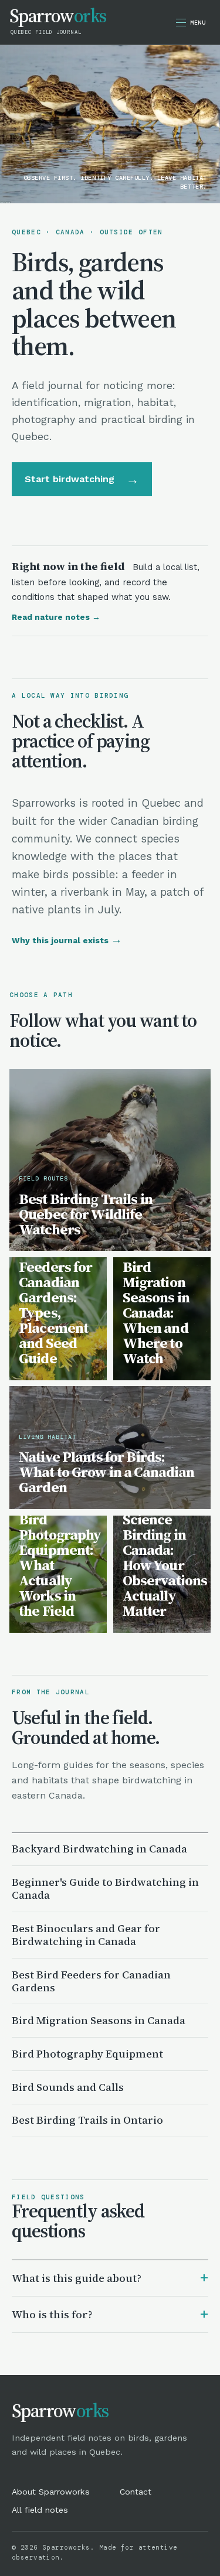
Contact (136, 2492)
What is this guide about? (110, 2278)
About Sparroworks (51, 2492)
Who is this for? (110, 2314)
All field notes (40, 2510)
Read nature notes (56, 617)
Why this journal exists (67, 940)
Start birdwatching (82, 479)
